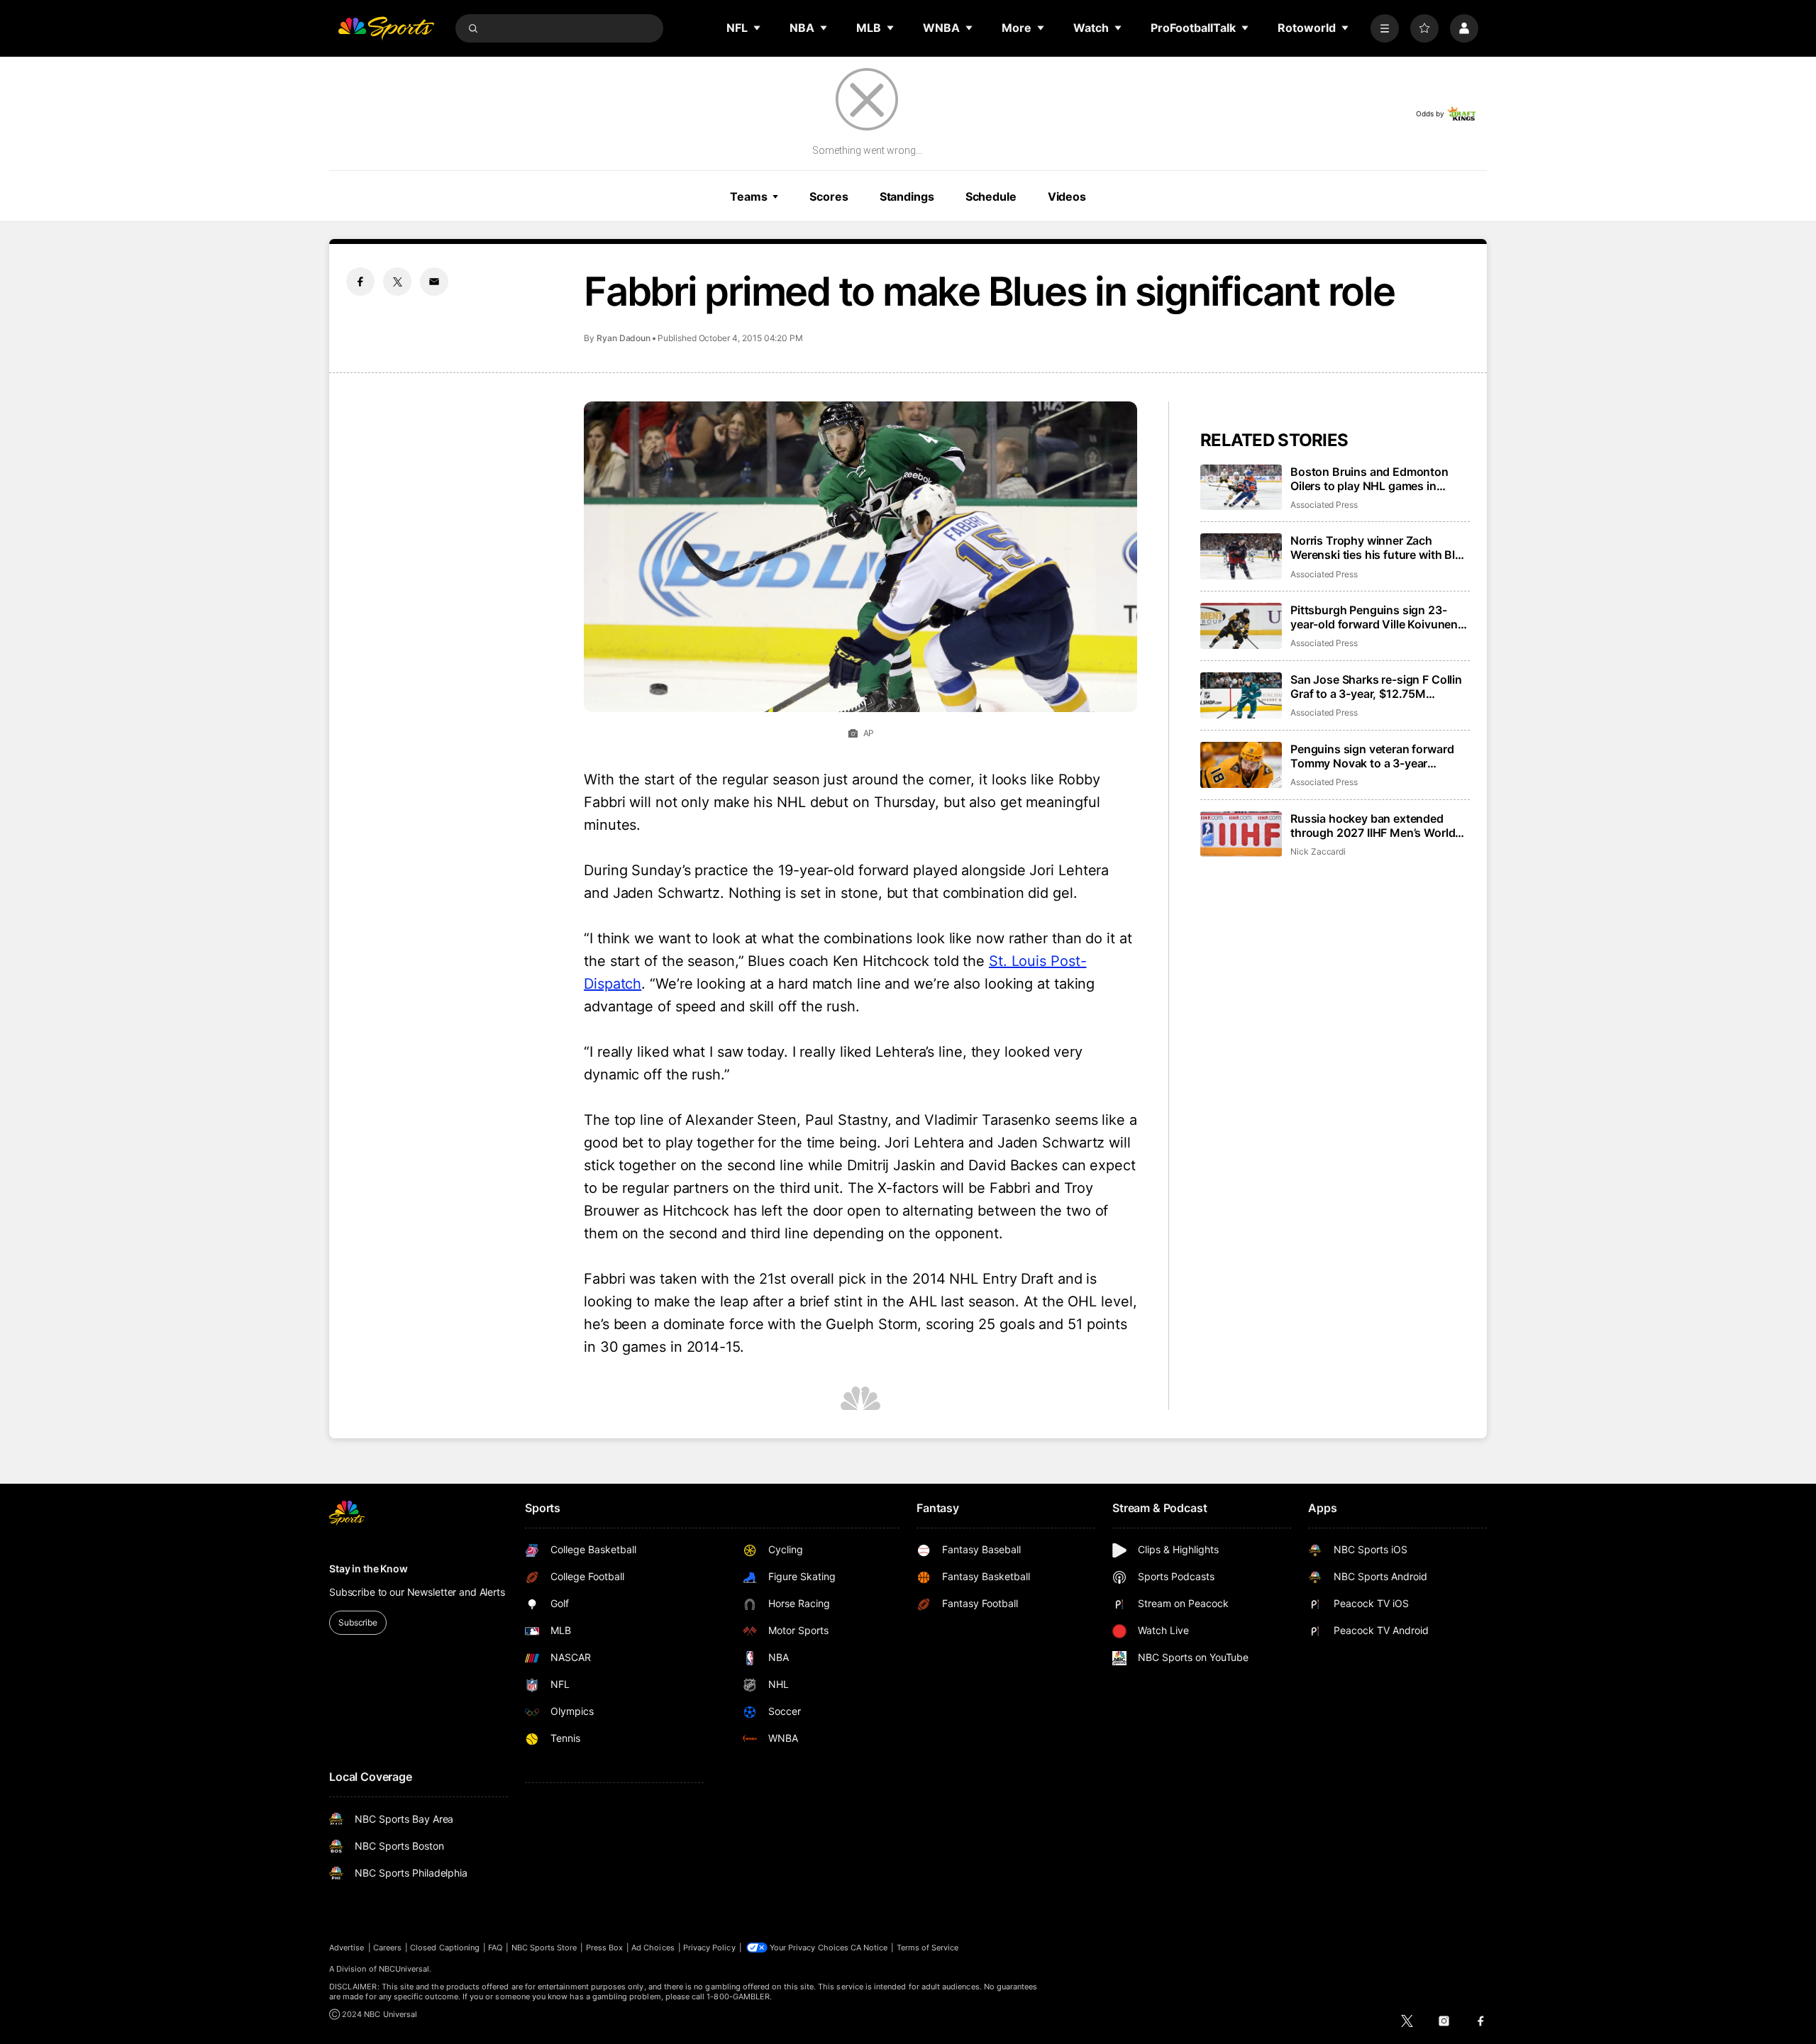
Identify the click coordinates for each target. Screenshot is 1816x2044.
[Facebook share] (360, 282)
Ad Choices (653, 1948)
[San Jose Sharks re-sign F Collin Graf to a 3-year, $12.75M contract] (1241, 695)
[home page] (386, 28)
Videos (1067, 196)
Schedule (991, 196)
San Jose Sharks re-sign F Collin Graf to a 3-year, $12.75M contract (1376, 687)
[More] (1385, 28)
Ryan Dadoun (624, 338)
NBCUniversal (404, 1969)
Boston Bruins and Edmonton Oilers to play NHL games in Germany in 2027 (1369, 479)
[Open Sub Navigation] (758, 28)
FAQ (495, 1948)
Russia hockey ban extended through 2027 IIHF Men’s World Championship (1373, 826)
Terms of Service (928, 1948)
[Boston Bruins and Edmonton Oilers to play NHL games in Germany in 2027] (1241, 488)
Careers (387, 1948)
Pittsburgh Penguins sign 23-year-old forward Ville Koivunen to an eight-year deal (1374, 617)
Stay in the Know (369, 1568)
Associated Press (1324, 505)
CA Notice (869, 1948)
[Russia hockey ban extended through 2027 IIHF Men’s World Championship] (1241, 834)
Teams (748, 196)
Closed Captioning (445, 1948)
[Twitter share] (397, 282)
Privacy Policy (709, 1948)
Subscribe (358, 1622)
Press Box (605, 1948)
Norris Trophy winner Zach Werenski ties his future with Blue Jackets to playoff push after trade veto (1379, 548)
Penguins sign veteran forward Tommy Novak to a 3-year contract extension (1372, 756)
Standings (907, 196)
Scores (829, 196)
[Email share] (434, 282)
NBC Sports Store (544, 1948)
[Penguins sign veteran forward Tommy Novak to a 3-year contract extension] (1241, 765)
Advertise (347, 1948)
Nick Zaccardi (1318, 851)
